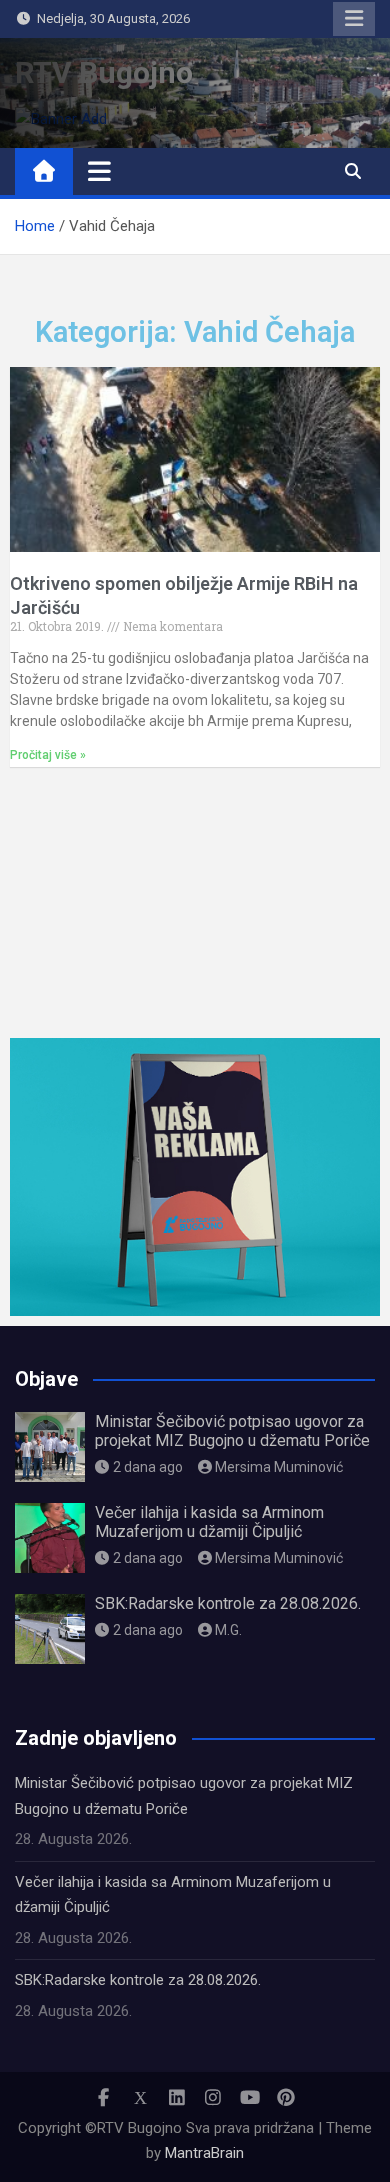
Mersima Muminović (279, 1467)
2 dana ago (148, 1467)
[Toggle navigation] (99, 171)
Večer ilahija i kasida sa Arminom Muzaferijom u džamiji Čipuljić (209, 1522)
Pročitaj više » (48, 755)
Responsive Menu (354, 19)
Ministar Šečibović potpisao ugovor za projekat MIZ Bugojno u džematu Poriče (232, 1431)
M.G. (228, 1630)
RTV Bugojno (104, 72)
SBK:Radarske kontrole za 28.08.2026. (228, 1603)
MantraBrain (204, 2153)
